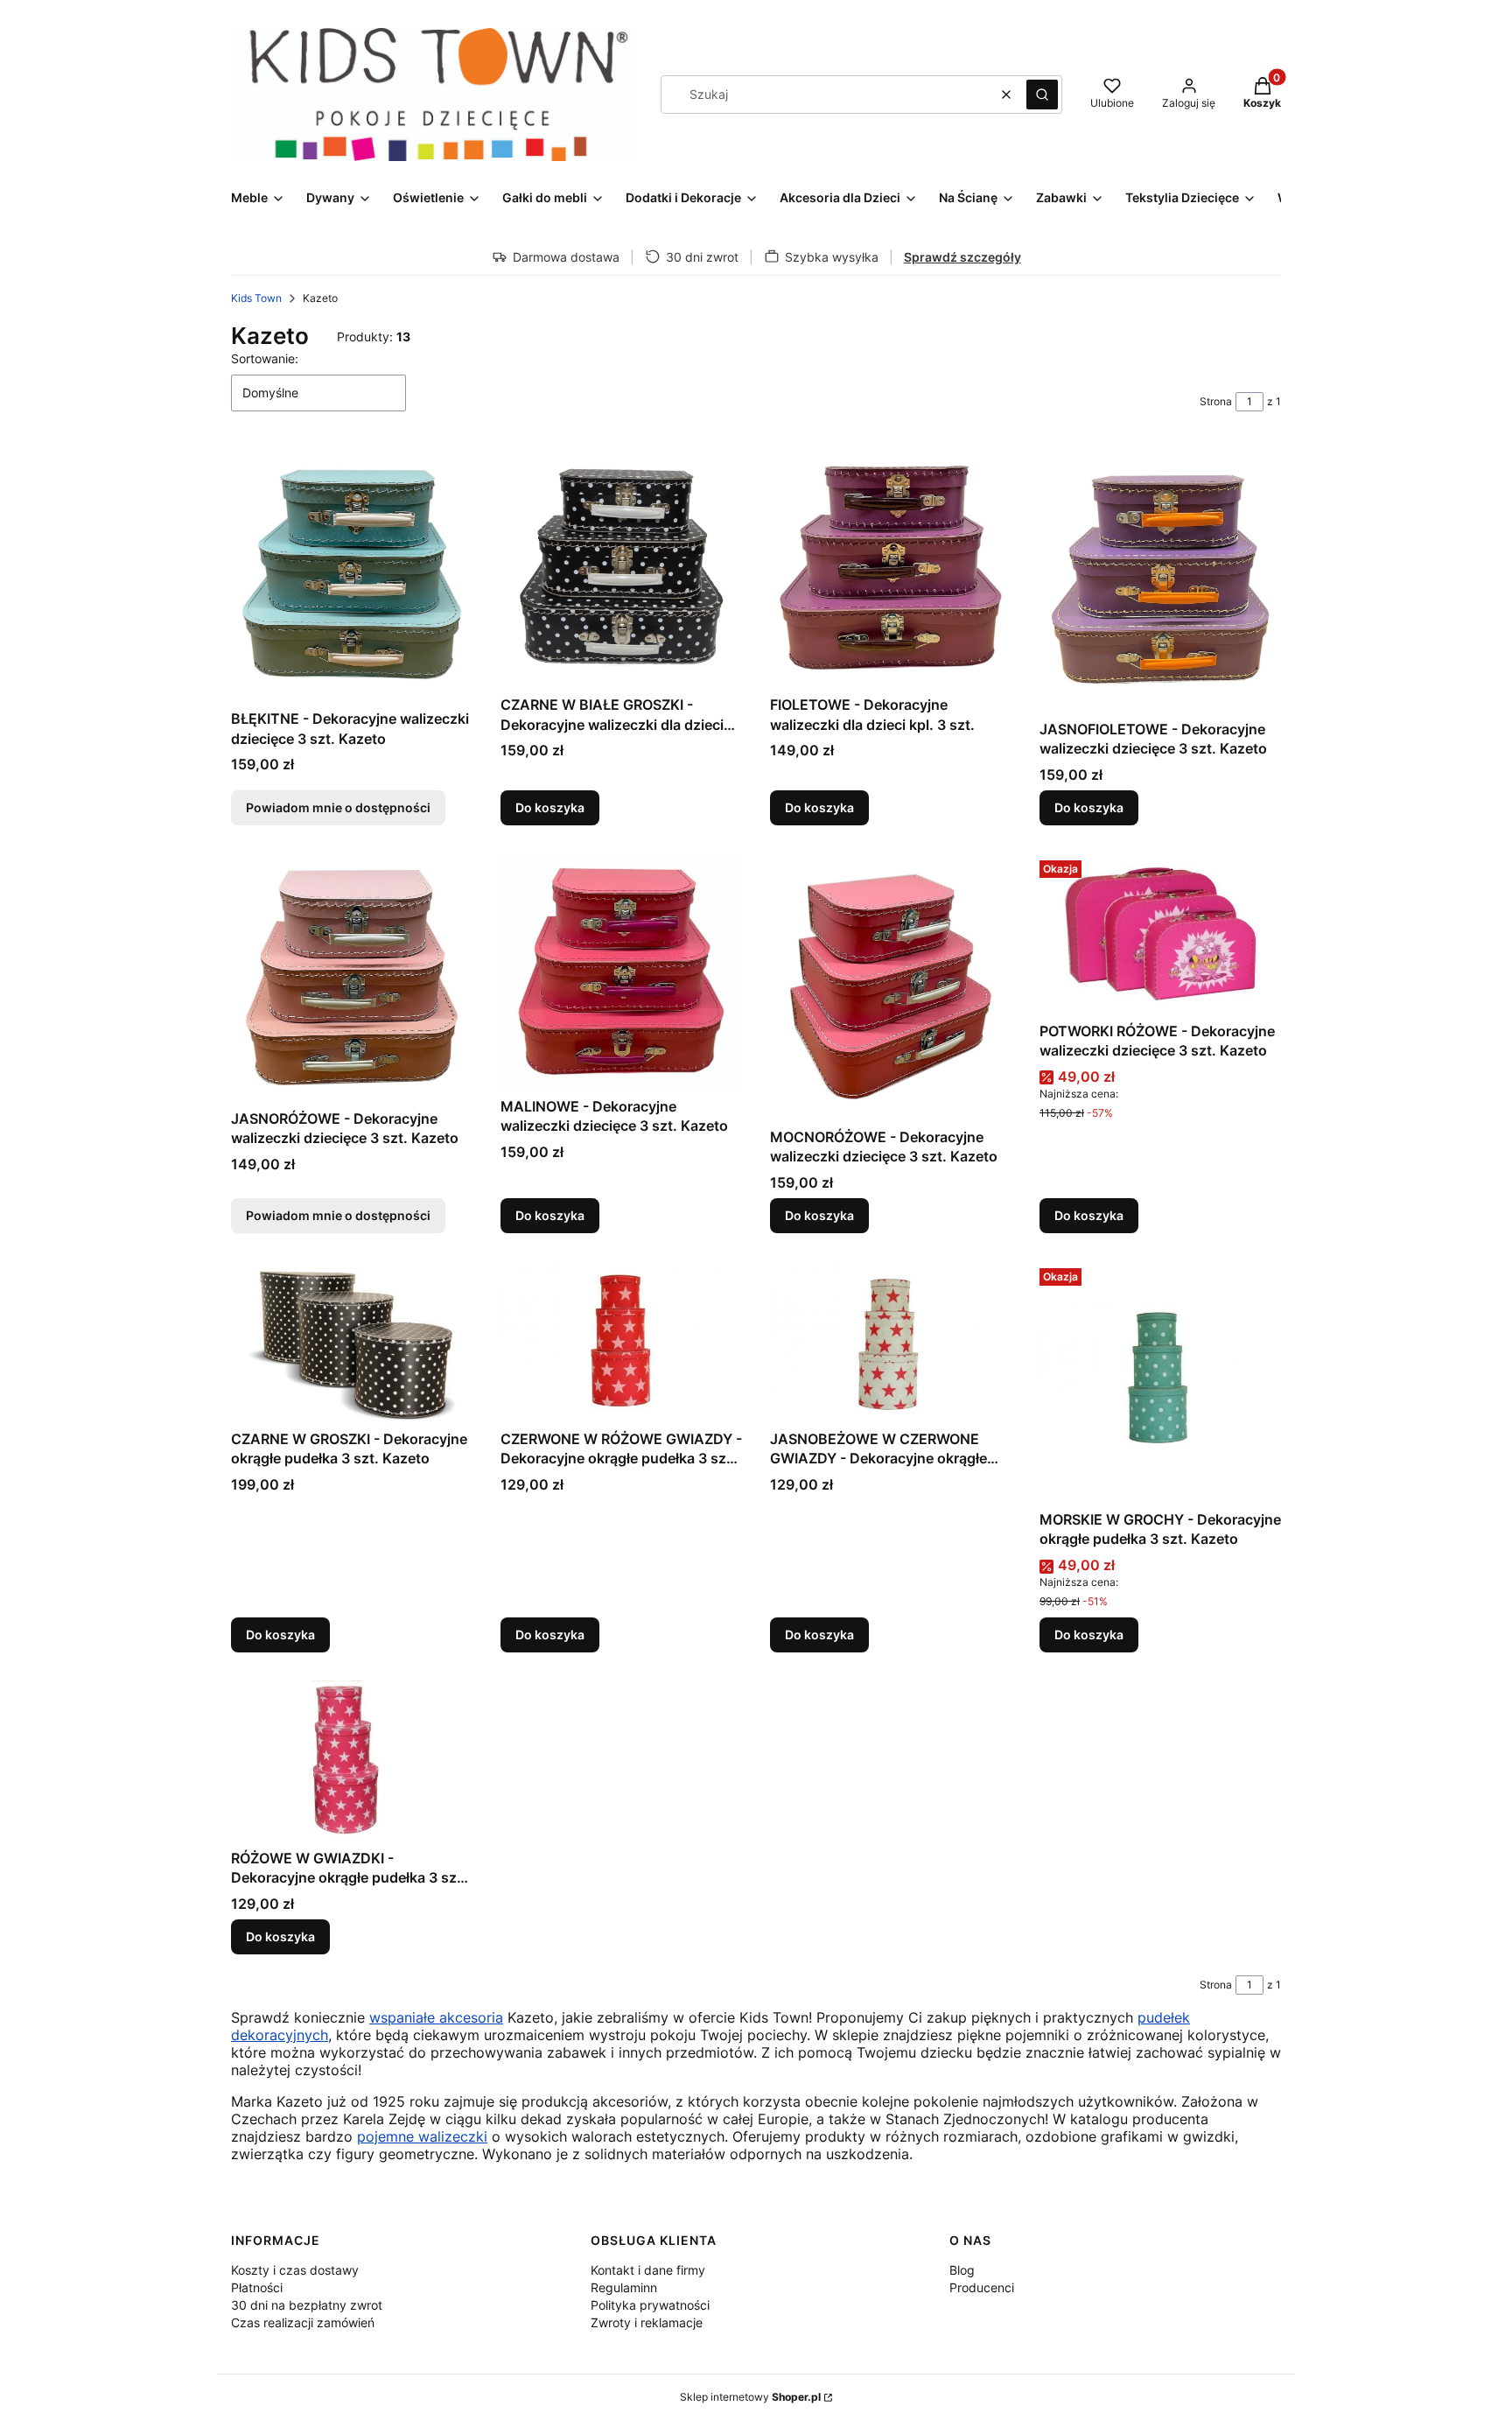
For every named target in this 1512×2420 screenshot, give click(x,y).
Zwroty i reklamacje (647, 2322)
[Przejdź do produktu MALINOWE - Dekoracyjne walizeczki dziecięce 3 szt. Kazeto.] (621, 972)
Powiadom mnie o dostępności (338, 807)
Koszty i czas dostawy (295, 2270)
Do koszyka (550, 807)
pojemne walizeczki (422, 2136)
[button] (1042, 95)
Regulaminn (624, 2287)
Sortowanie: (265, 358)
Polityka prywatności (650, 2305)
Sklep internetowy (750, 2397)
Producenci (982, 2287)
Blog (962, 2270)
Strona (1216, 401)
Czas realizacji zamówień (303, 2322)
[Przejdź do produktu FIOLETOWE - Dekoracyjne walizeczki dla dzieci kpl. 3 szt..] (891, 567)
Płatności (257, 2287)
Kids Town (256, 298)
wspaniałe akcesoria (436, 2017)
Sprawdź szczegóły (962, 257)
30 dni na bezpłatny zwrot (307, 2305)
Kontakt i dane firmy (648, 2270)
